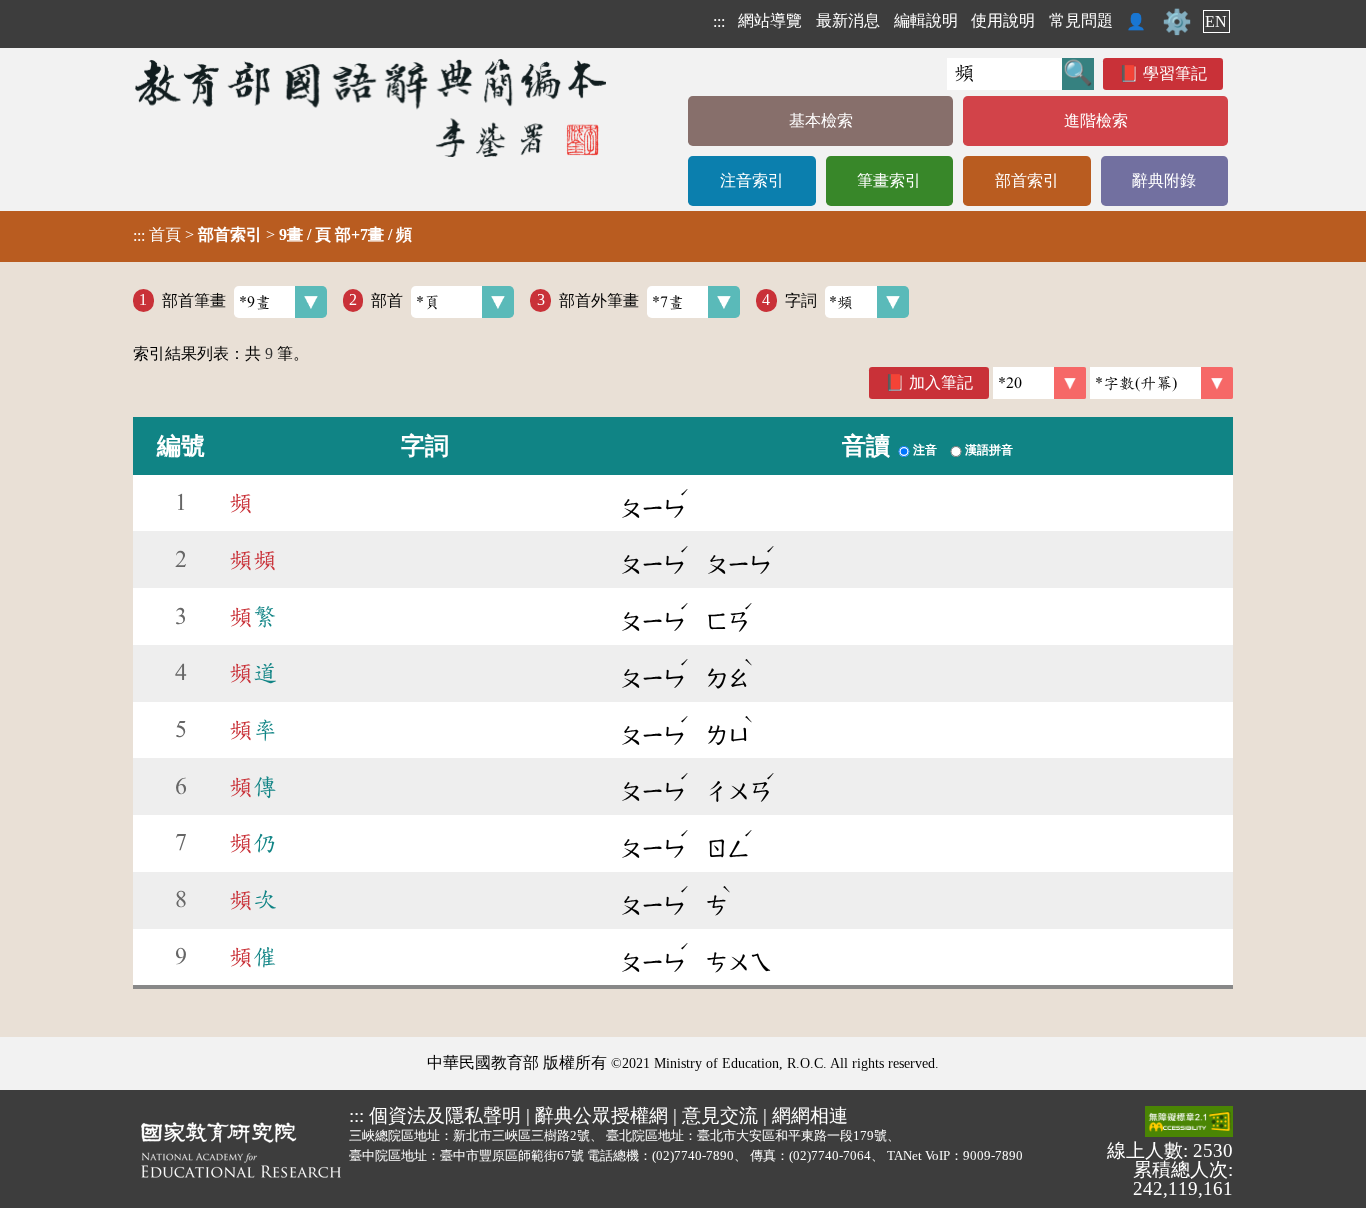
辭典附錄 (1164, 180)
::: (719, 21)
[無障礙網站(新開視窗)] (1189, 1123)
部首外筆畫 (599, 299)
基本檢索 (821, 120)
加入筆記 (941, 382)
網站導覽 (770, 20)
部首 (387, 299)
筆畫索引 (889, 180)
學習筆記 (1175, 73)
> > (272, 235)
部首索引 (1027, 180)
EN (1216, 21)
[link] (1161, 383)
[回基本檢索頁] (372, 107)
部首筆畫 (194, 299)
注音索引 (752, 180)
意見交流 (720, 1115)
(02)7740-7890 (693, 1155)
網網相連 (810, 1115)
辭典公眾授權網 (601, 1115)
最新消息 (848, 20)
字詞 (801, 299)
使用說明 (1003, 20)
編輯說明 (926, 20)
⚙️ (1177, 22)
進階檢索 (1096, 120)
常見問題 (1081, 20)
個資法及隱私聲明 (445, 1115)
